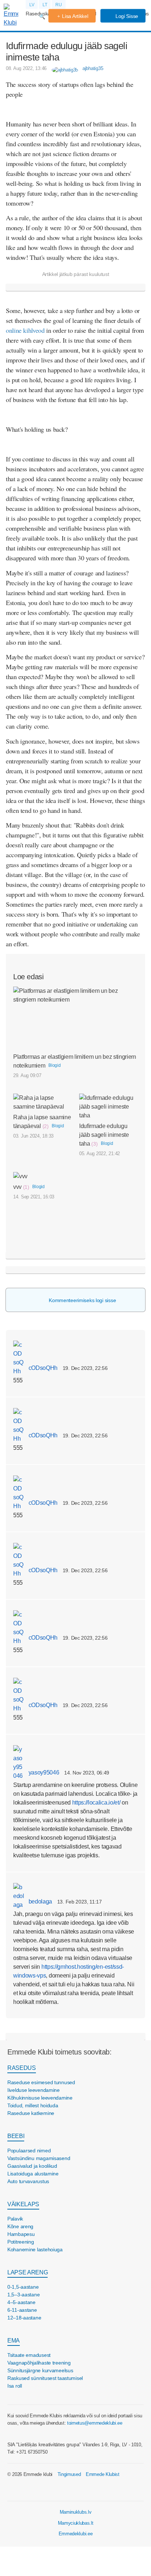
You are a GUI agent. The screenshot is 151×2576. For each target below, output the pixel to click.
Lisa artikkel (75, 16)
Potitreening (21, 2242)
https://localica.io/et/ (96, 1803)
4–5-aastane (21, 2302)
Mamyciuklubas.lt (76, 2523)
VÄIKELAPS (23, 2204)
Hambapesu (21, 2234)
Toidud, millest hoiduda (33, 2105)
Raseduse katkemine (31, 2113)
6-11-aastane (22, 2310)
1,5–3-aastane (23, 2295)
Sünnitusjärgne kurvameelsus (40, 2370)
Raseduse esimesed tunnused (41, 2082)
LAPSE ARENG (27, 2272)
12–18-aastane (24, 2318)
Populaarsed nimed (29, 2151)
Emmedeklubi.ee (76, 2534)
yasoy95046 (43, 1772)
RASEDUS (22, 2068)
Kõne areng (20, 2226)
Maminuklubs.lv (76, 2512)
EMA (14, 2341)
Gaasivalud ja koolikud (32, 2166)
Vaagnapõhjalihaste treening (39, 2363)
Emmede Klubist (103, 2474)
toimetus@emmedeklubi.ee (95, 2423)
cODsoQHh (42, 1368)
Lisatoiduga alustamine (33, 2174)
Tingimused (69, 2474)
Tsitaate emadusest (29, 2355)
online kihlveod (25, 330)
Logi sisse (126, 16)
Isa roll (15, 2386)
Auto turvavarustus (28, 2181)
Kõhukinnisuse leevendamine (40, 2098)
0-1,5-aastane (23, 2287)
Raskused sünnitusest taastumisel (45, 2378)
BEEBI (16, 2136)
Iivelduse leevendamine (34, 2090)
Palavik (15, 2219)
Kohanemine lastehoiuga (35, 2249)
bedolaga (40, 1901)
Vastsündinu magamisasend (39, 2158)
